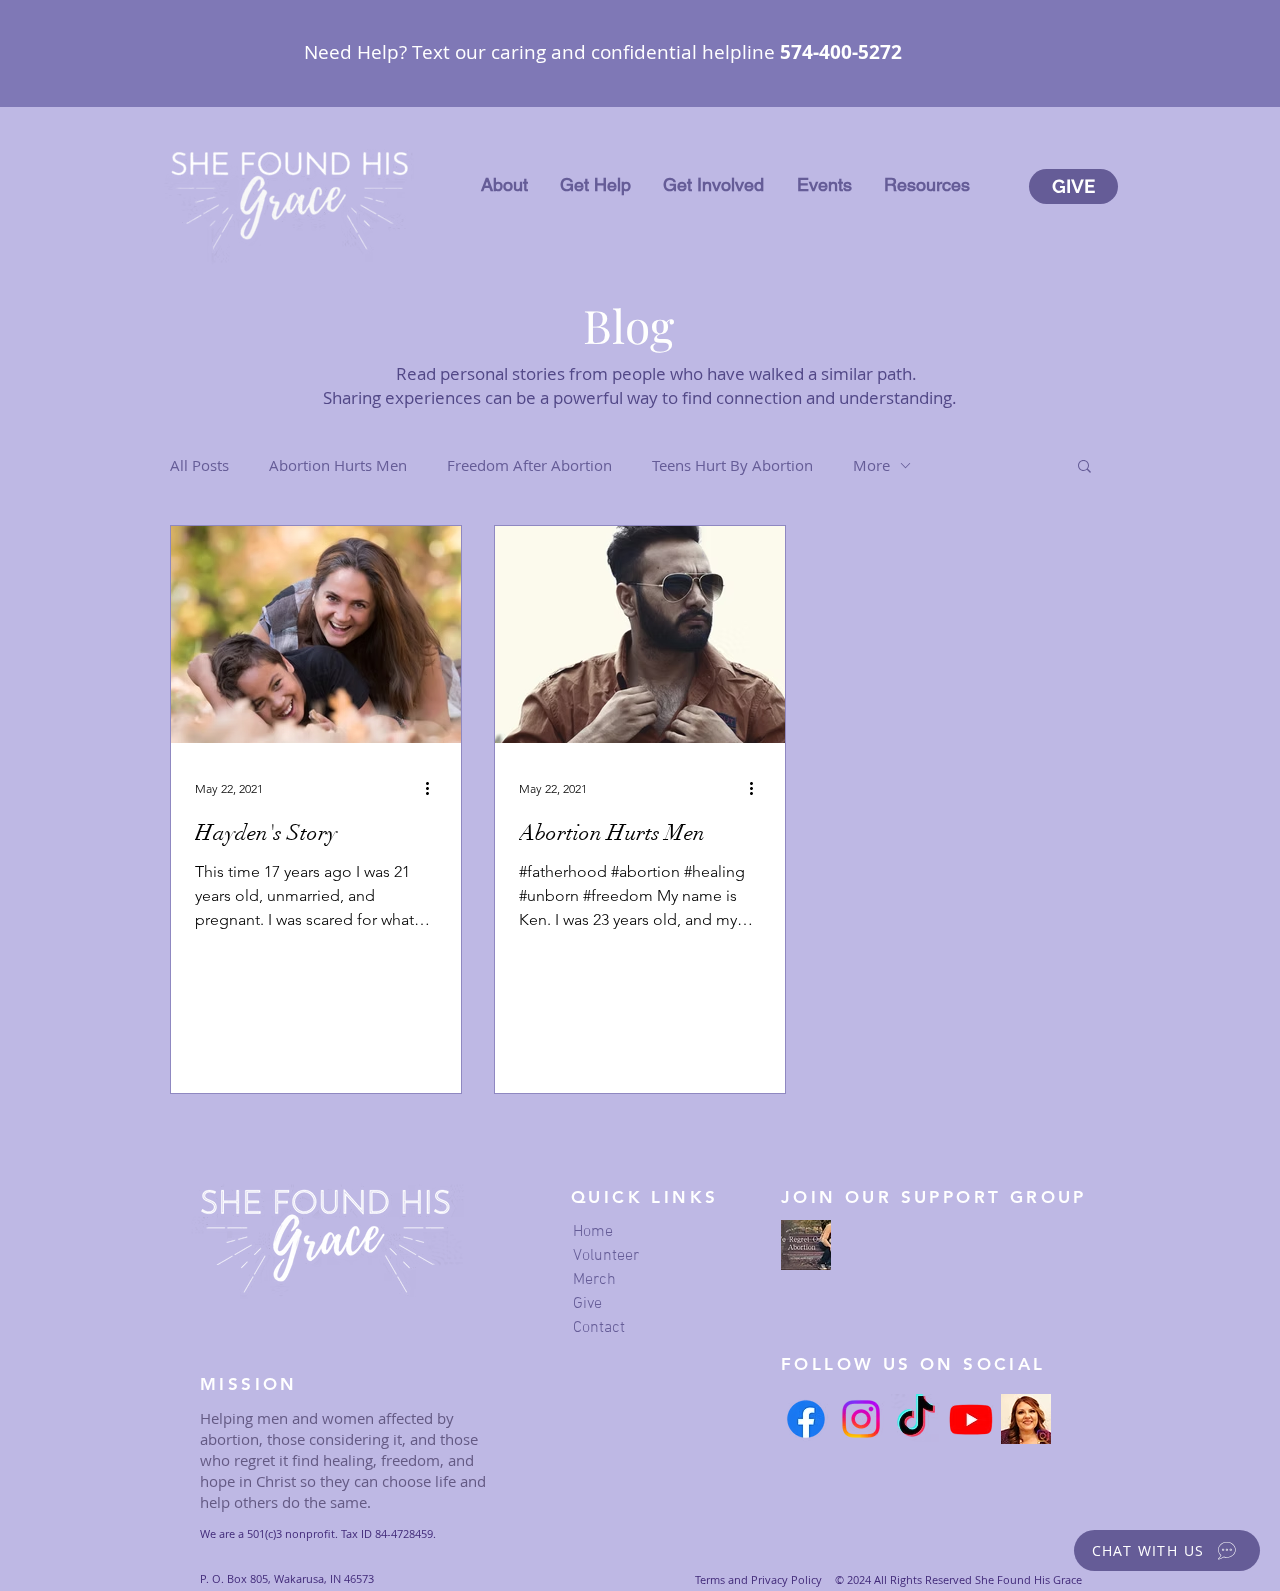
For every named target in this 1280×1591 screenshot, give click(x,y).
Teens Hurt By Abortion (732, 465)
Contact (599, 1328)
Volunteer (606, 1256)
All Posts (199, 465)
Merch (594, 1280)
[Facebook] (806, 1419)
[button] (504, 185)
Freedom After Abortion (529, 465)
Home (593, 1232)
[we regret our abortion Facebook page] (806, 1245)
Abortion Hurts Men (338, 465)
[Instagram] (861, 1419)
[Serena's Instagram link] (1026, 1419)
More (871, 465)
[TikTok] (916, 1419)
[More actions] (434, 788)
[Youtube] (971, 1419)
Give (587, 1304)
